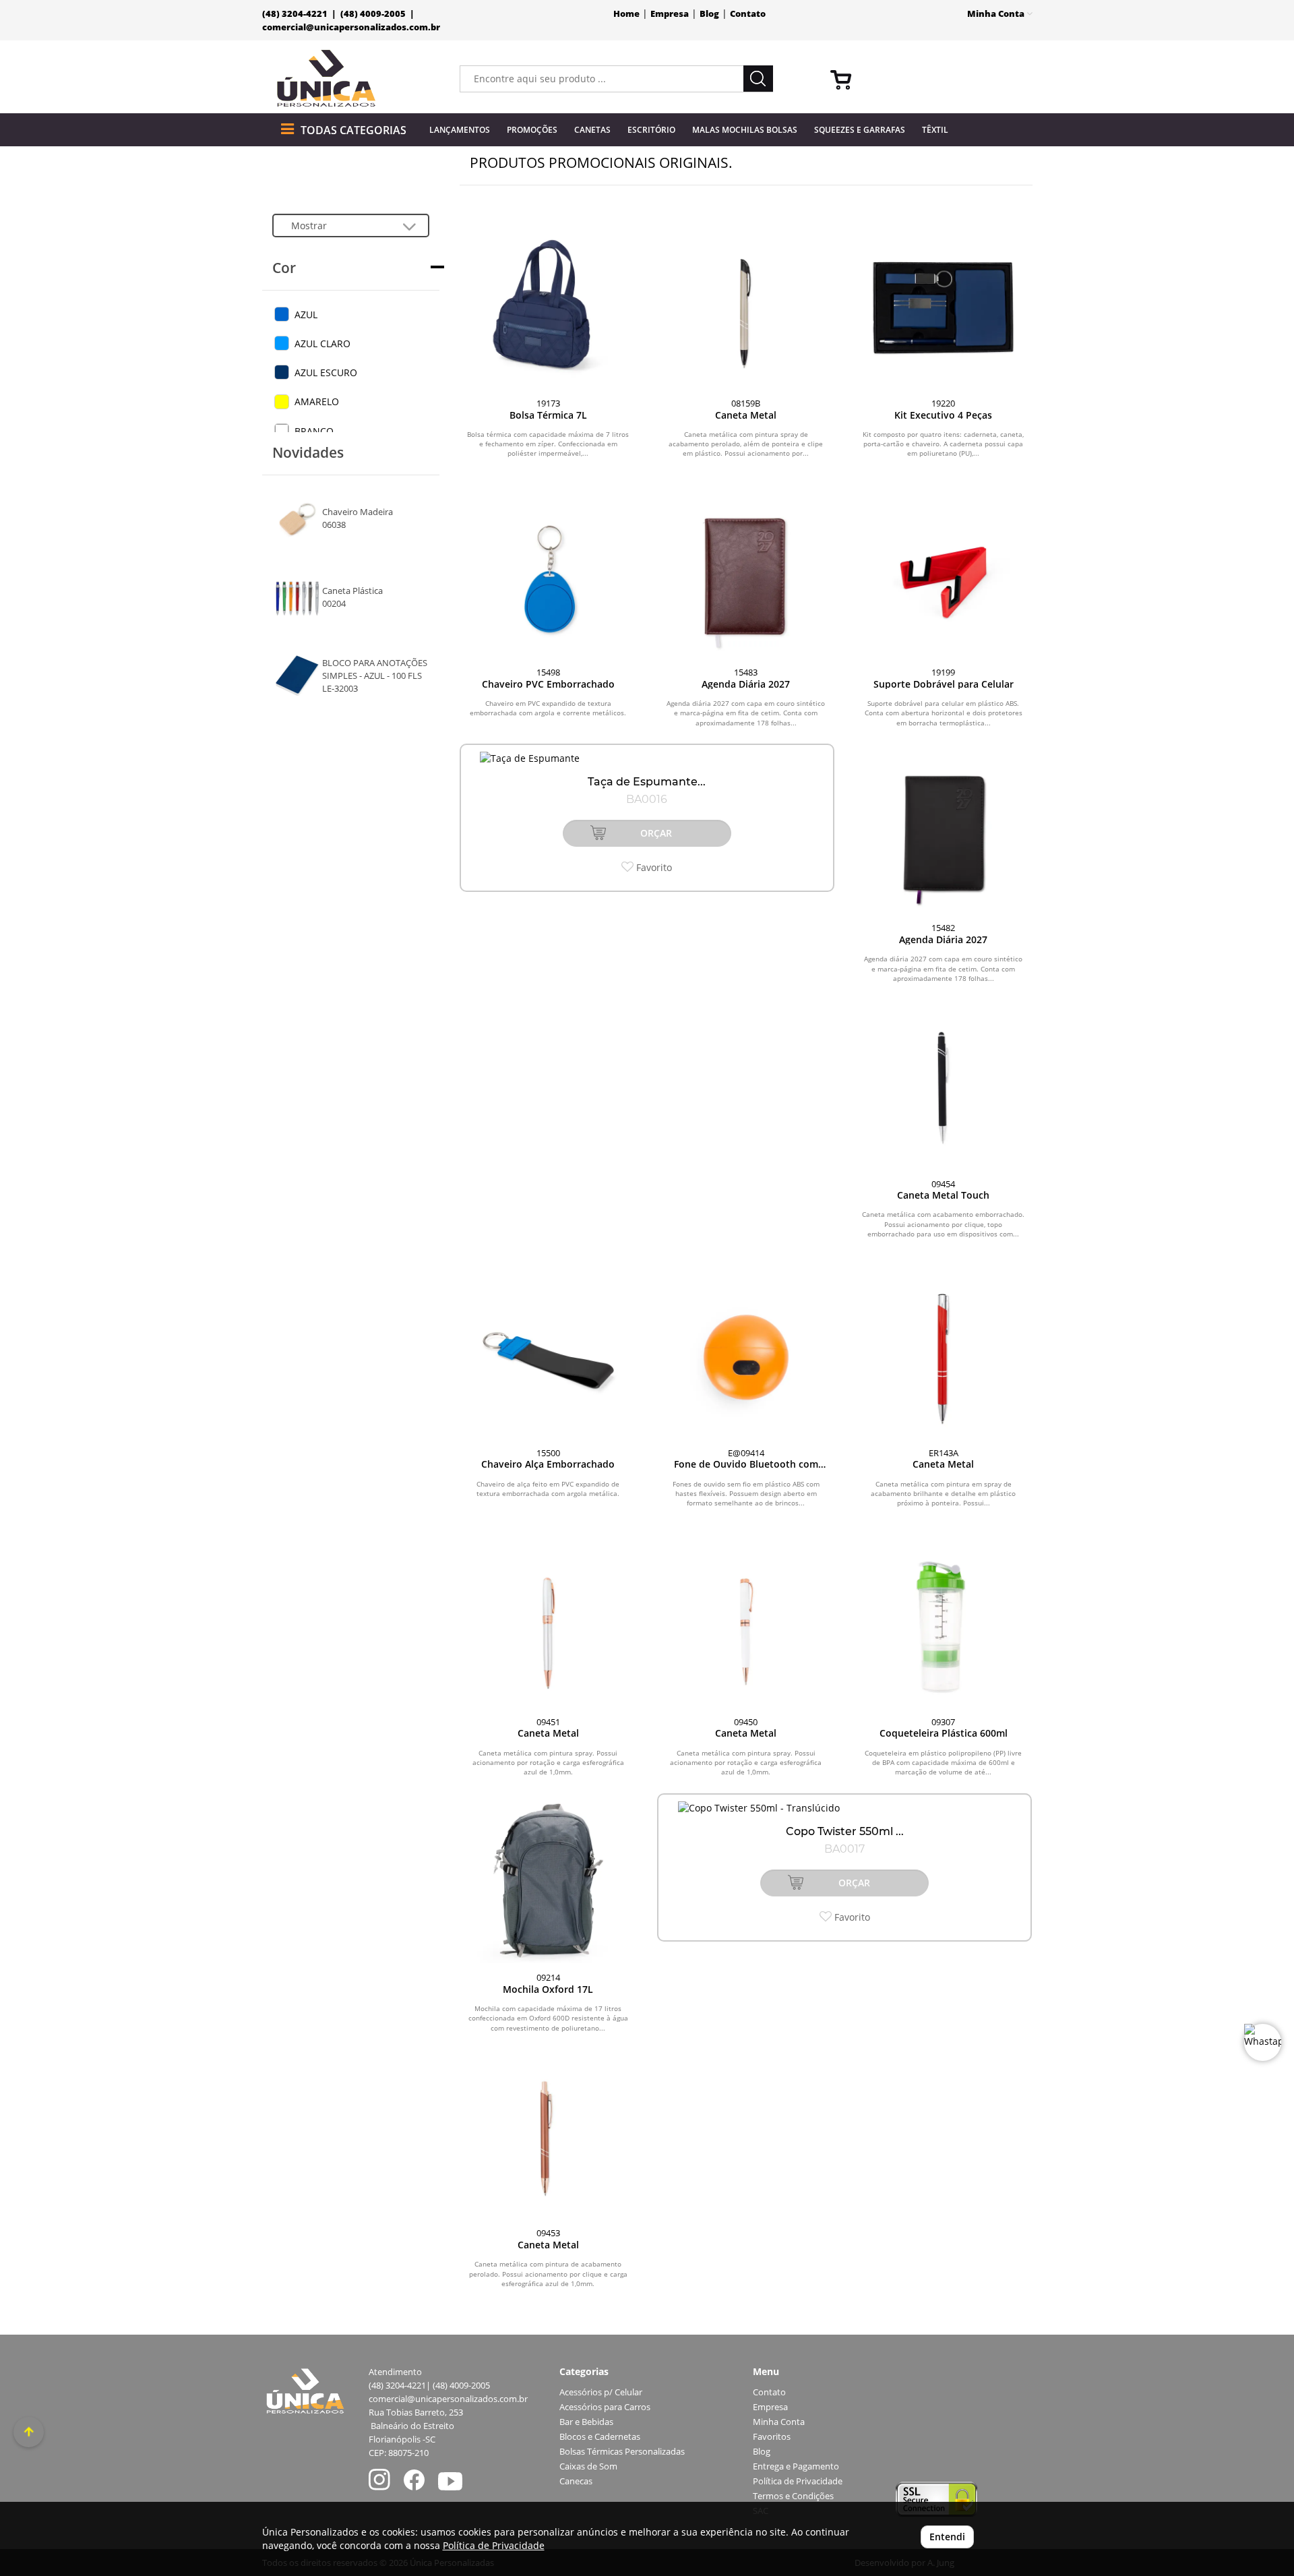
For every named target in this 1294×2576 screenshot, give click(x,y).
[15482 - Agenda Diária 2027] (943, 832)
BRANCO (314, 431)
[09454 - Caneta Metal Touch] (943, 1088)
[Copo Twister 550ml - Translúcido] (844, 1808)
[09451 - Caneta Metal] (548, 1626)
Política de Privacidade (798, 2481)
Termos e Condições (793, 2496)
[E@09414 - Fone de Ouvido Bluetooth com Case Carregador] (746, 1357)
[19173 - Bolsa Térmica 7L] (548, 308)
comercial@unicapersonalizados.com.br (351, 27)
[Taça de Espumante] (647, 758)
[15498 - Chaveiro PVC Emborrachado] (548, 577)
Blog (709, 14)
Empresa (670, 14)
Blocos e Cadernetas (600, 2437)
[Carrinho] (926, 79)
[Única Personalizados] (327, 79)
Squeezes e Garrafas (860, 130)
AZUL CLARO (322, 343)
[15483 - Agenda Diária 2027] (746, 577)
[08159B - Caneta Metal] (746, 308)
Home (626, 14)
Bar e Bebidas (586, 2422)
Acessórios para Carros (605, 2407)
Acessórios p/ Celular (601, 2392)
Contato (748, 14)
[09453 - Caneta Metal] (548, 2137)
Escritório (651, 130)
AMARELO (317, 401)
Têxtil (935, 130)
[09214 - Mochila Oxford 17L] (548, 1882)
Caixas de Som (588, 2466)
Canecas (576, 2481)
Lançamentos (460, 130)
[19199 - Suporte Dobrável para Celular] (943, 577)
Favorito (653, 867)
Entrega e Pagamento (796, 2466)
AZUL (306, 314)
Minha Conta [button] (997, 14)
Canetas (592, 130)
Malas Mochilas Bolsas (745, 130)
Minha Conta (779, 2422)
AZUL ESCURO (326, 372)
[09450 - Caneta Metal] (746, 1626)
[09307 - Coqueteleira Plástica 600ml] (943, 1626)
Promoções (532, 130)
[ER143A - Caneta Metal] (943, 1357)
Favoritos (772, 2437)
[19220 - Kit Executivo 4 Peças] (943, 308)
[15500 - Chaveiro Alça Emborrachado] (548, 1357)
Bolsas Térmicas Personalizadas (622, 2452)
